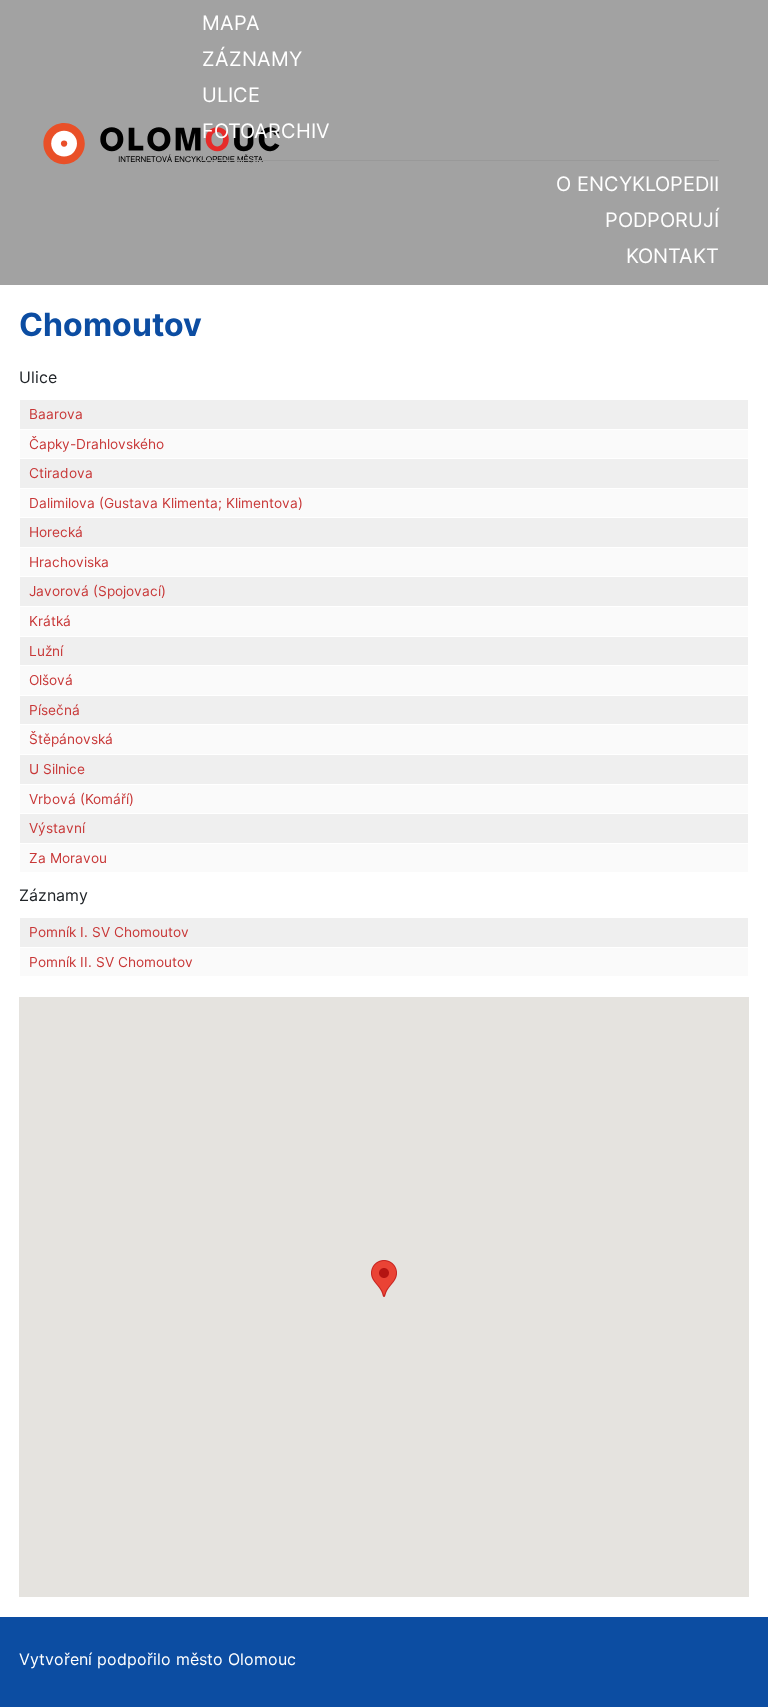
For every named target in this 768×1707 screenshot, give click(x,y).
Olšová (51, 680)
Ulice (231, 95)
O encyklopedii (637, 184)
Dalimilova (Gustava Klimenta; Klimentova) (166, 503)
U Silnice (57, 769)
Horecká (56, 532)
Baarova (56, 414)
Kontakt (672, 256)
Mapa (231, 23)
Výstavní (57, 828)
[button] (384, 1278)
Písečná (54, 710)
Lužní (46, 651)
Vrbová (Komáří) (81, 799)
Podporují (662, 220)
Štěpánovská (71, 739)
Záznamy (252, 59)
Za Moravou (68, 858)
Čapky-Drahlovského (96, 444)
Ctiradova (61, 473)
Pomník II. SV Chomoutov (111, 962)
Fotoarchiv (266, 131)
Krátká (50, 621)
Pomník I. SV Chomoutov (109, 932)
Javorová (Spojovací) (97, 591)
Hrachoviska (69, 562)
